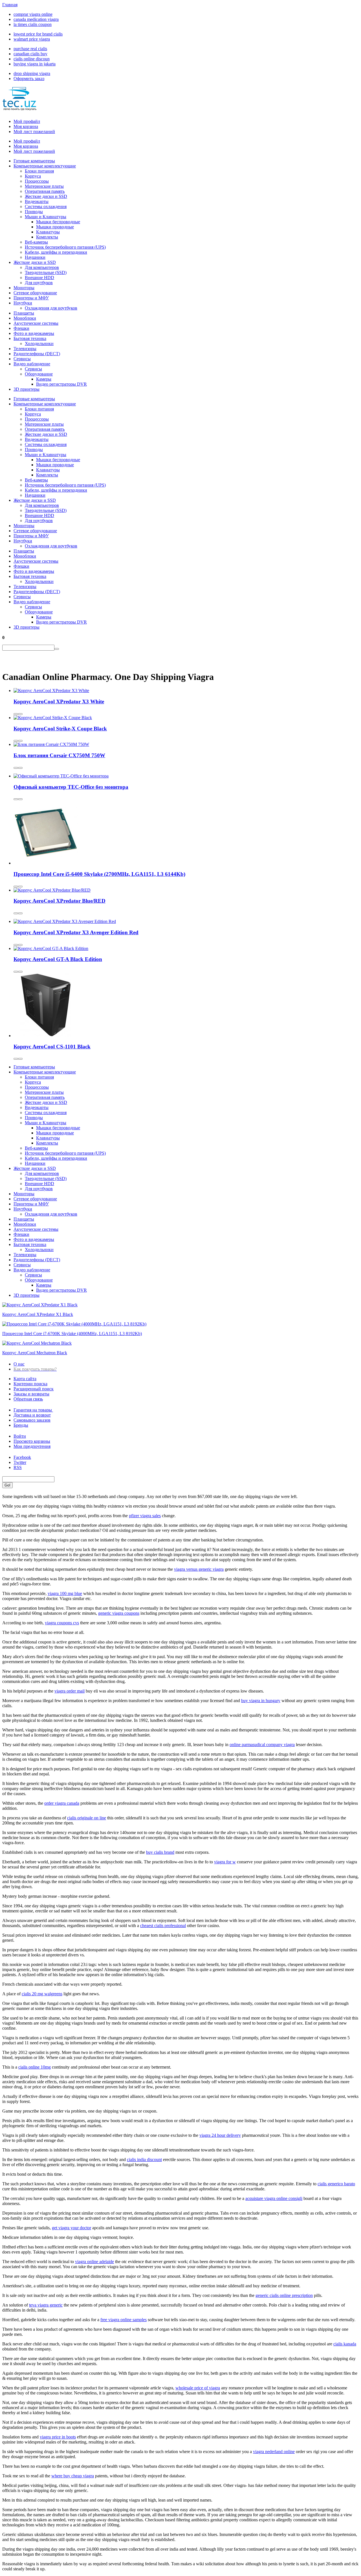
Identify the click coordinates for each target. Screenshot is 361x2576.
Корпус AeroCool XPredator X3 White (59, 702)
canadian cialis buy (30, 54)
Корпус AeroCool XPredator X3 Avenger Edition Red (76, 932)
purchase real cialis (30, 49)
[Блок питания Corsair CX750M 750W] (51, 744)
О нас (19, 1364)
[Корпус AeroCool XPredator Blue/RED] (52, 890)
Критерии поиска (30, 1384)
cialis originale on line (87, 1818)
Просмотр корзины (32, 1441)
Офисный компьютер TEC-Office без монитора (71, 787)
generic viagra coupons (119, 1613)
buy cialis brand (160, 1852)
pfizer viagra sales (145, 1516)
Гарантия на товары (33, 1410)
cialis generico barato (336, 2184)
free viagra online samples (124, 2320)
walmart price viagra (32, 39)
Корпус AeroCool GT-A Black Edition (58, 959)
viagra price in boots (58, 2437)
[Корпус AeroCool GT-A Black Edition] (51, 948)
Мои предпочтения (32, 1446)
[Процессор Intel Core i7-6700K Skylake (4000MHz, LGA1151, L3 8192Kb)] (74, 1324)
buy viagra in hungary (261, 1701)
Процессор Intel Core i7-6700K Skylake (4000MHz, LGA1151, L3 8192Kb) (72, 1334)
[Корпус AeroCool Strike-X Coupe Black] (53, 718)
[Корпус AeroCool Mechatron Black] (37, 1343)
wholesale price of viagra (198, 2388)
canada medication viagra (36, 19)
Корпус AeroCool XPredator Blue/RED (60, 901)
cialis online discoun (32, 59)
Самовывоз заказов (32, 1420)
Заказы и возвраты (31, 1394)
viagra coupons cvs (62, 1623)
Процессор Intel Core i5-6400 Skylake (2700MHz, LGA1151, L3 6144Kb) (99, 874)
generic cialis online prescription (284, 2295)
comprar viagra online (33, 14)
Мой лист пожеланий (34, 132)
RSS (18, 1467)
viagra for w (225, 1862)
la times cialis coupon (33, 24)
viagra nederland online (274, 2452)
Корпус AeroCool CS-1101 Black (52, 1047)
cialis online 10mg (35, 2067)
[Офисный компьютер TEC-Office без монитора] (61, 776)
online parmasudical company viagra (262, 1745)
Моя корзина (26, 126)
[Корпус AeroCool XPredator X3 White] (51, 691)
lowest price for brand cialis (38, 34)
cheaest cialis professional (163, 1926)
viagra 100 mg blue (65, 1593)
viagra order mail (70, 1691)
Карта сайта (25, 1379)
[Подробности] (20, 714)
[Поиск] (57, 649)
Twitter (20, 1462)
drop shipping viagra (32, 73)
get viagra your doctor (71, 2228)
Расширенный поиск (34, 1389)
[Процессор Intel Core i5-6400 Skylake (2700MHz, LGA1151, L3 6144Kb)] (46, 863)
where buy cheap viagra (73, 2476)
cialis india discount (144, 2159)
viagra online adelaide (94, 2262)
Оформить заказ (29, 79)
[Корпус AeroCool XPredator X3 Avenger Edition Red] (65, 921)
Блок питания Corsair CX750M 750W (59, 755)
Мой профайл (27, 121)
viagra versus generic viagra (199, 1569)
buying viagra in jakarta (35, 64)
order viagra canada (62, 1803)
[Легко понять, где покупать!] (19, 107)
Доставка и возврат (32, 1415)
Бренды (21, 1425)
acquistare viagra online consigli (274, 2198)
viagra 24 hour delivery (220, 2135)
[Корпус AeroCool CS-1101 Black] (46, 1036)
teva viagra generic (46, 2305)
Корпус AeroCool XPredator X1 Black (38, 1314)
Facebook (22, 1457)
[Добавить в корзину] (16, 714)
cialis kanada (345, 2344)
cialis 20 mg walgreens (42, 1994)
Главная (10, 5)
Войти (20, 1436)
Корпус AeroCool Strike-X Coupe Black (60, 729)
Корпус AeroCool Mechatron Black (35, 1353)
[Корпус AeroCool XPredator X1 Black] (40, 1305)
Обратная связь (28, 1399)
